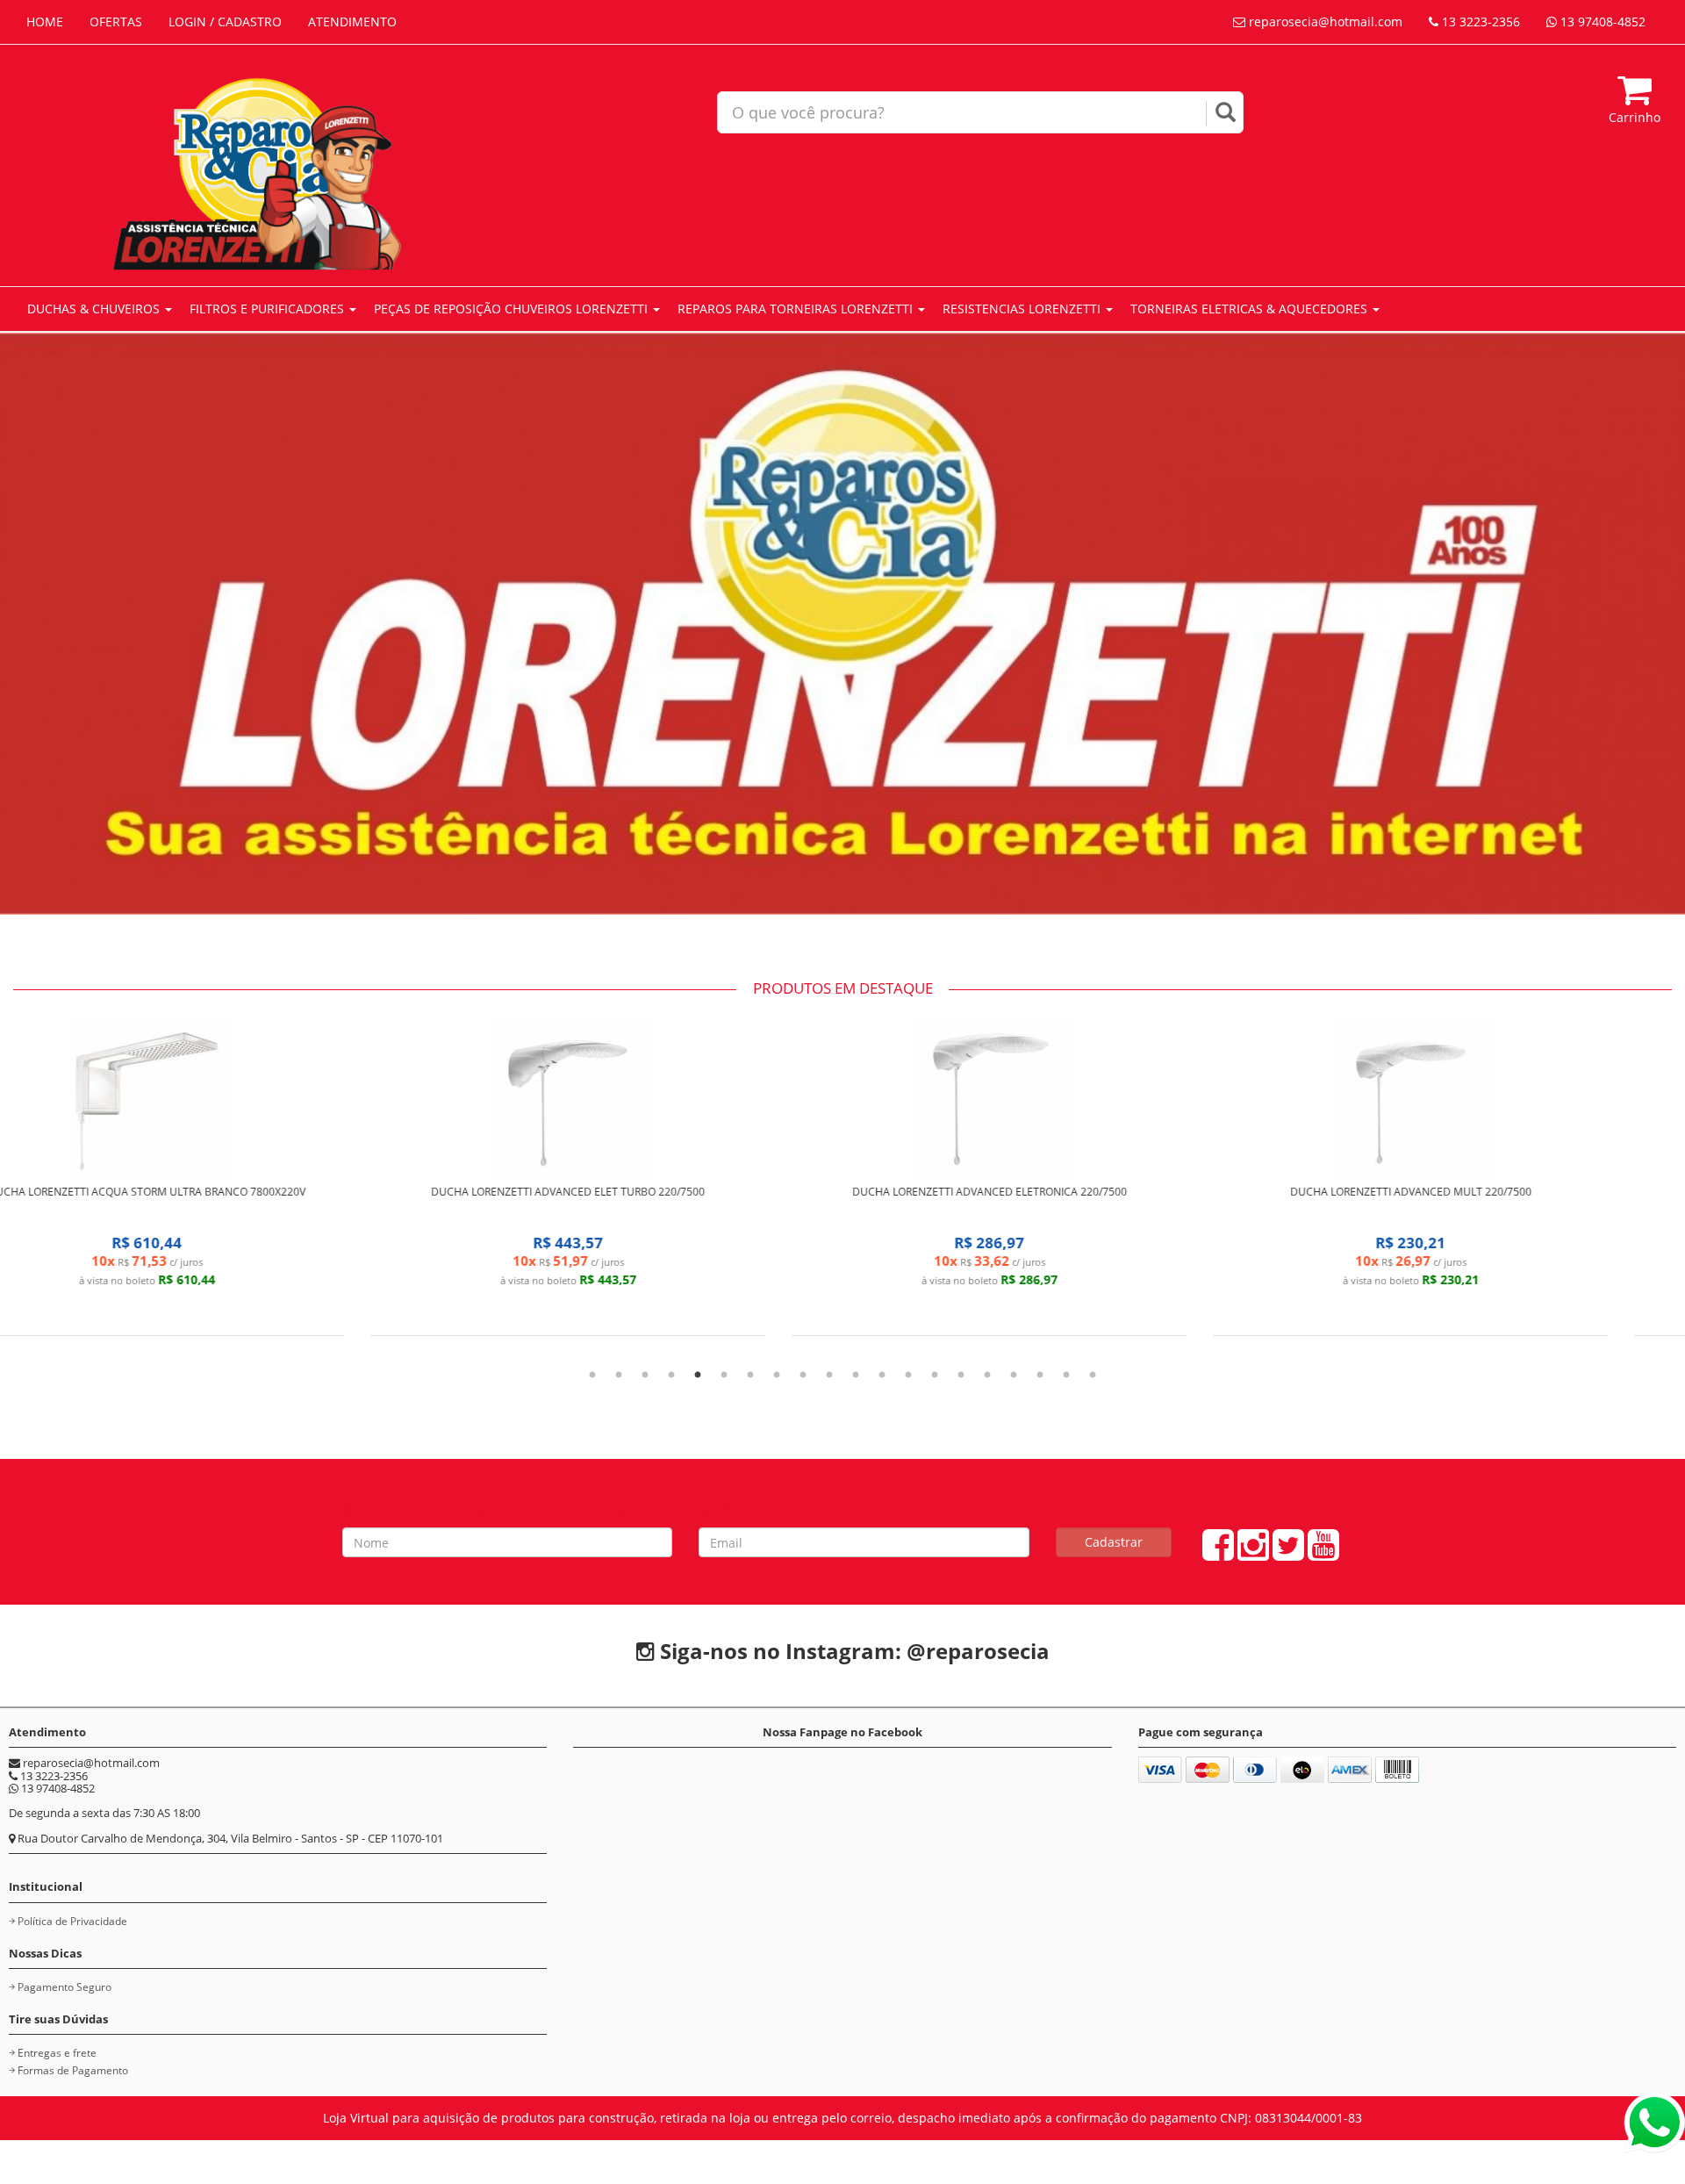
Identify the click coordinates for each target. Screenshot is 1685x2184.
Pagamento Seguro (65, 1987)
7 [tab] (750, 1376)
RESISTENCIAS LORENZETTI (1023, 309)
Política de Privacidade (72, 1921)
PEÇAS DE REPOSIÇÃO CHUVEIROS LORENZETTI (513, 309)
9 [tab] (803, 1376)
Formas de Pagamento (73, 2070)
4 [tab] (671, 1376)
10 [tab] (829, 1376)
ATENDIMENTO (352, 22)
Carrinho (1635, 117)
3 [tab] (645, 1376)
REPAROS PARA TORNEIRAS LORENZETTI (797, 309)
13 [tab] (908, 1376)
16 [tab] (987, 1376)
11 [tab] (856, 1376)
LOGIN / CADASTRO (225, 22)
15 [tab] (961, 1376)
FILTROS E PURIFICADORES (269, 309)
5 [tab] (698, 1376)
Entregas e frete (57, 2053)
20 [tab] (1093, 1376)
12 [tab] (882, 1376)
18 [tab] (1040, 1376)
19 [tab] (1066, 1376)
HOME (45, 22)
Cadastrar (1114, 1542)
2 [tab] (619, 1376)
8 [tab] (777, 1376)
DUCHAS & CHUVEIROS (95, 309)
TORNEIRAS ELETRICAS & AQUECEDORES (1251, 309)
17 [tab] (1014, 1376)
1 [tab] (592, 1376)
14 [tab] (935, 1376)
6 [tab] (724, 1376)
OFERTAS (116, 22)
